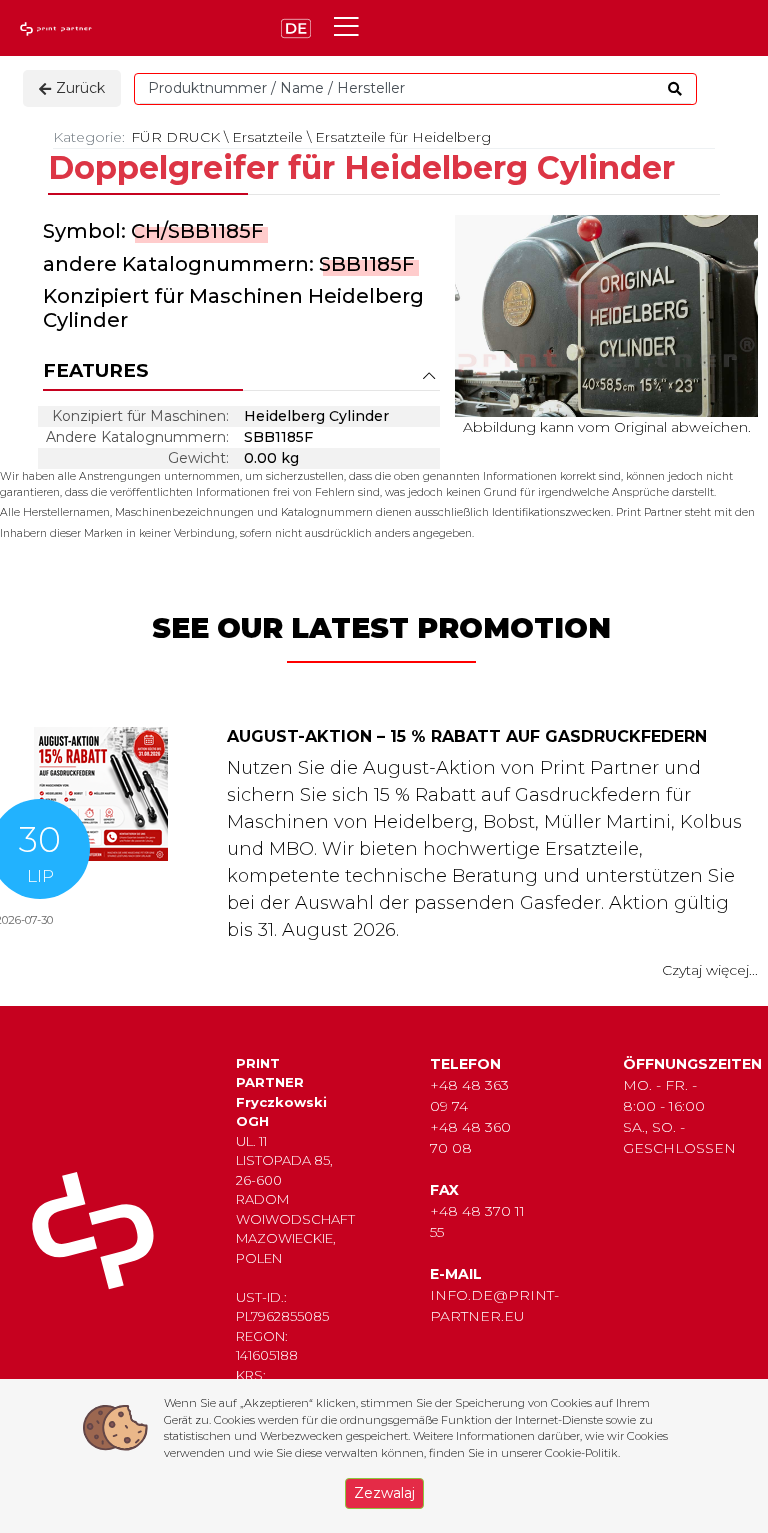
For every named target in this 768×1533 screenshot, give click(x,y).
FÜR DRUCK (175, 137)
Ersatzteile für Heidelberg (403, 137)
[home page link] (58, 28)
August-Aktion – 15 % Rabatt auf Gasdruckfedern (467, 736)
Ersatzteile (267, 137)
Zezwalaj (384, 1493)
